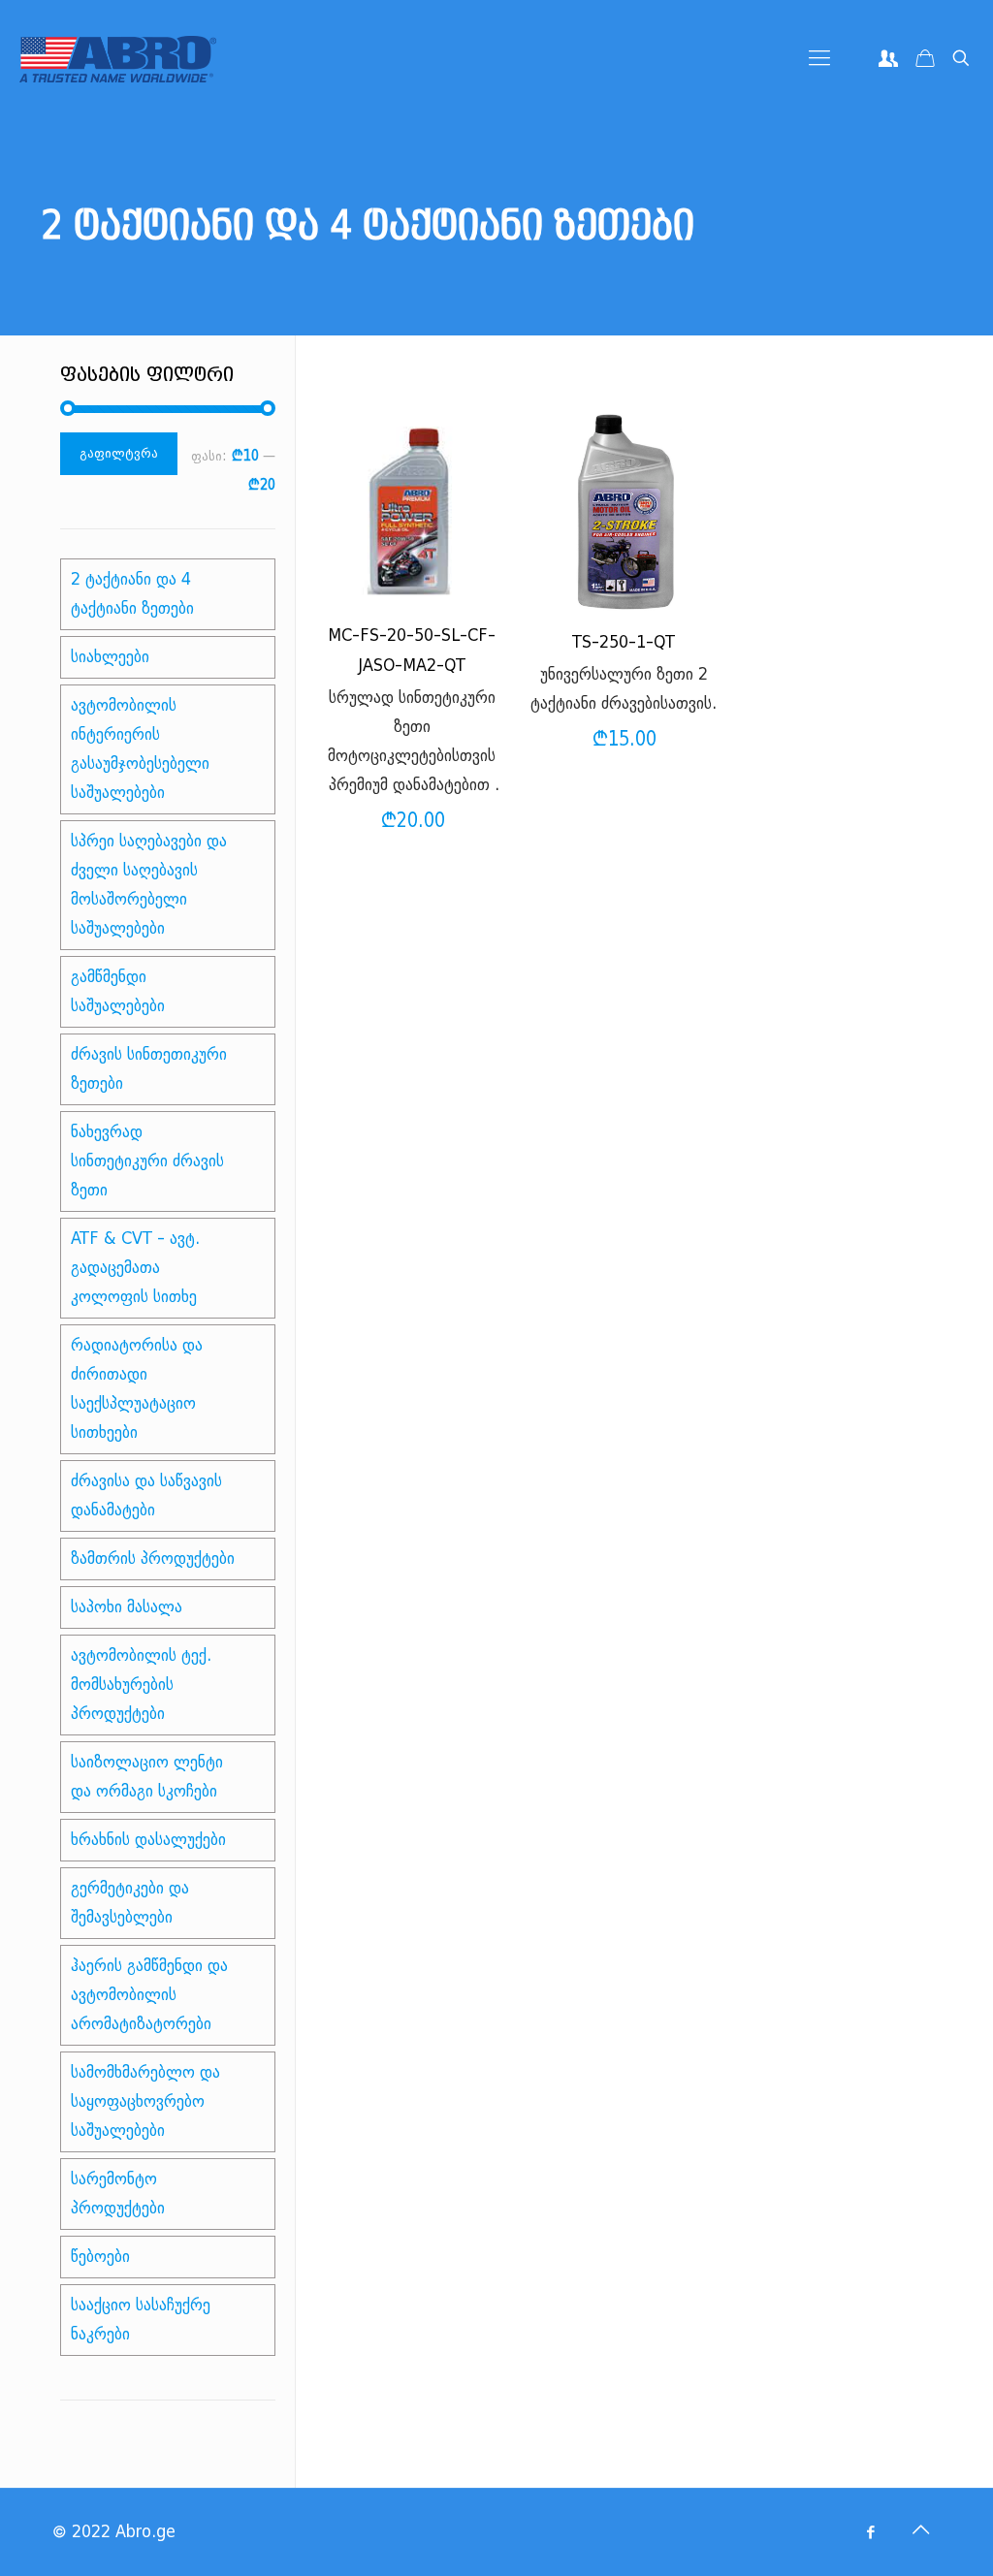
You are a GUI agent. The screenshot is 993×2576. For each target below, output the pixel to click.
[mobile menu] (819, 58)
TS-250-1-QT (624, 642)
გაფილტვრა (119, 453)
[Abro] (118, 58)
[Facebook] (870, 2532)
